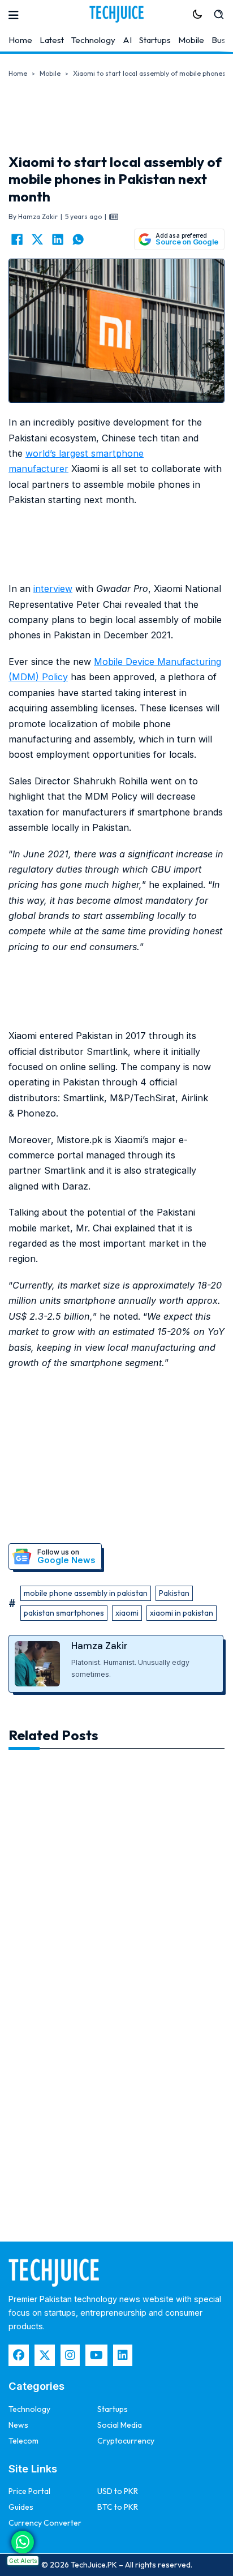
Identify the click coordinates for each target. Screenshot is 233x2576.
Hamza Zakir (100, 1646)
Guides (21, 2507)
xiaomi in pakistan (182, 1613)
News (18, 2425)
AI (127, 40)
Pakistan (174, 1593)
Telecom (23, 2441)
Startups (155, 40)
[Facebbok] (19, 2355)
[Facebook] (17, 239)
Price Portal (29, 2491)
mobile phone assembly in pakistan (86, 1593)
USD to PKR (118, 2491)
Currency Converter (45, 2523)
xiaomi (127, 1613)
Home (20, 40)
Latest (52, 40)
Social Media (120, 2425)
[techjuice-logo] (116, 14)
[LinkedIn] (58, 239)
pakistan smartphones (64, 1613)
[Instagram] (70, 2355)
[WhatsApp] (78, 239)
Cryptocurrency (126, 2441)
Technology (93, 40)
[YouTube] (96, 2355)
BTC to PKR (118, 2507)
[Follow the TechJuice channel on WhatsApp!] (23, 2542)
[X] (37, 239)
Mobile (191, 40)
